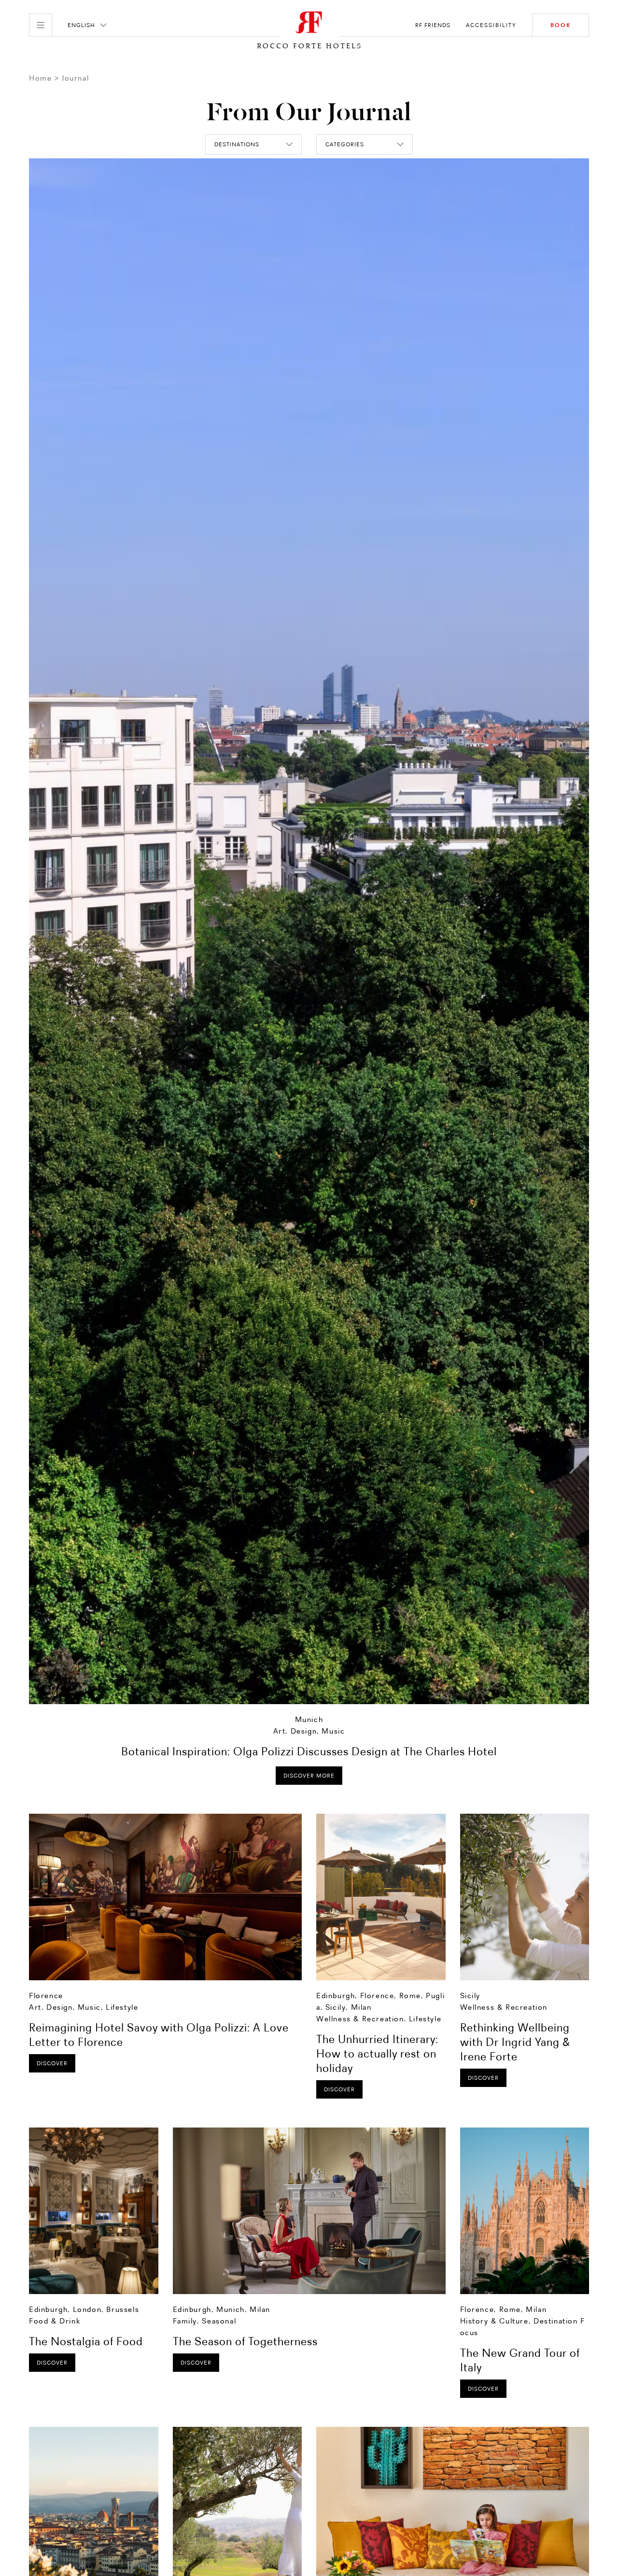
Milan (361, 2007)
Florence (46, 1995)
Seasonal (219, 2321)
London (87, 2309)
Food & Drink (55, 2321)
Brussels (123, 2309)
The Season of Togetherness (245, 2341)
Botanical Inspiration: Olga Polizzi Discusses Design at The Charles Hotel (309, 1751)
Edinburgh (336, 1995)
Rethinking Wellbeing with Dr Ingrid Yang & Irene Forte (515, 2042)
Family (185, 2321)
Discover (52, 2063)
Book (561, 25)
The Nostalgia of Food (86, 2341)
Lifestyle (122, 2007)
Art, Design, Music (309, 1731)
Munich (309, 1719)
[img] (165, 1897)
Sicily (336, 2007)
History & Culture (494, 2321)
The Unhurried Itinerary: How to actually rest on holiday (377, 2053)
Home (40, 78)
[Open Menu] (41, 25)
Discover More (309, 1776)
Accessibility (491, 25)
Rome (410, 1995)
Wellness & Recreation (360, 2019)
